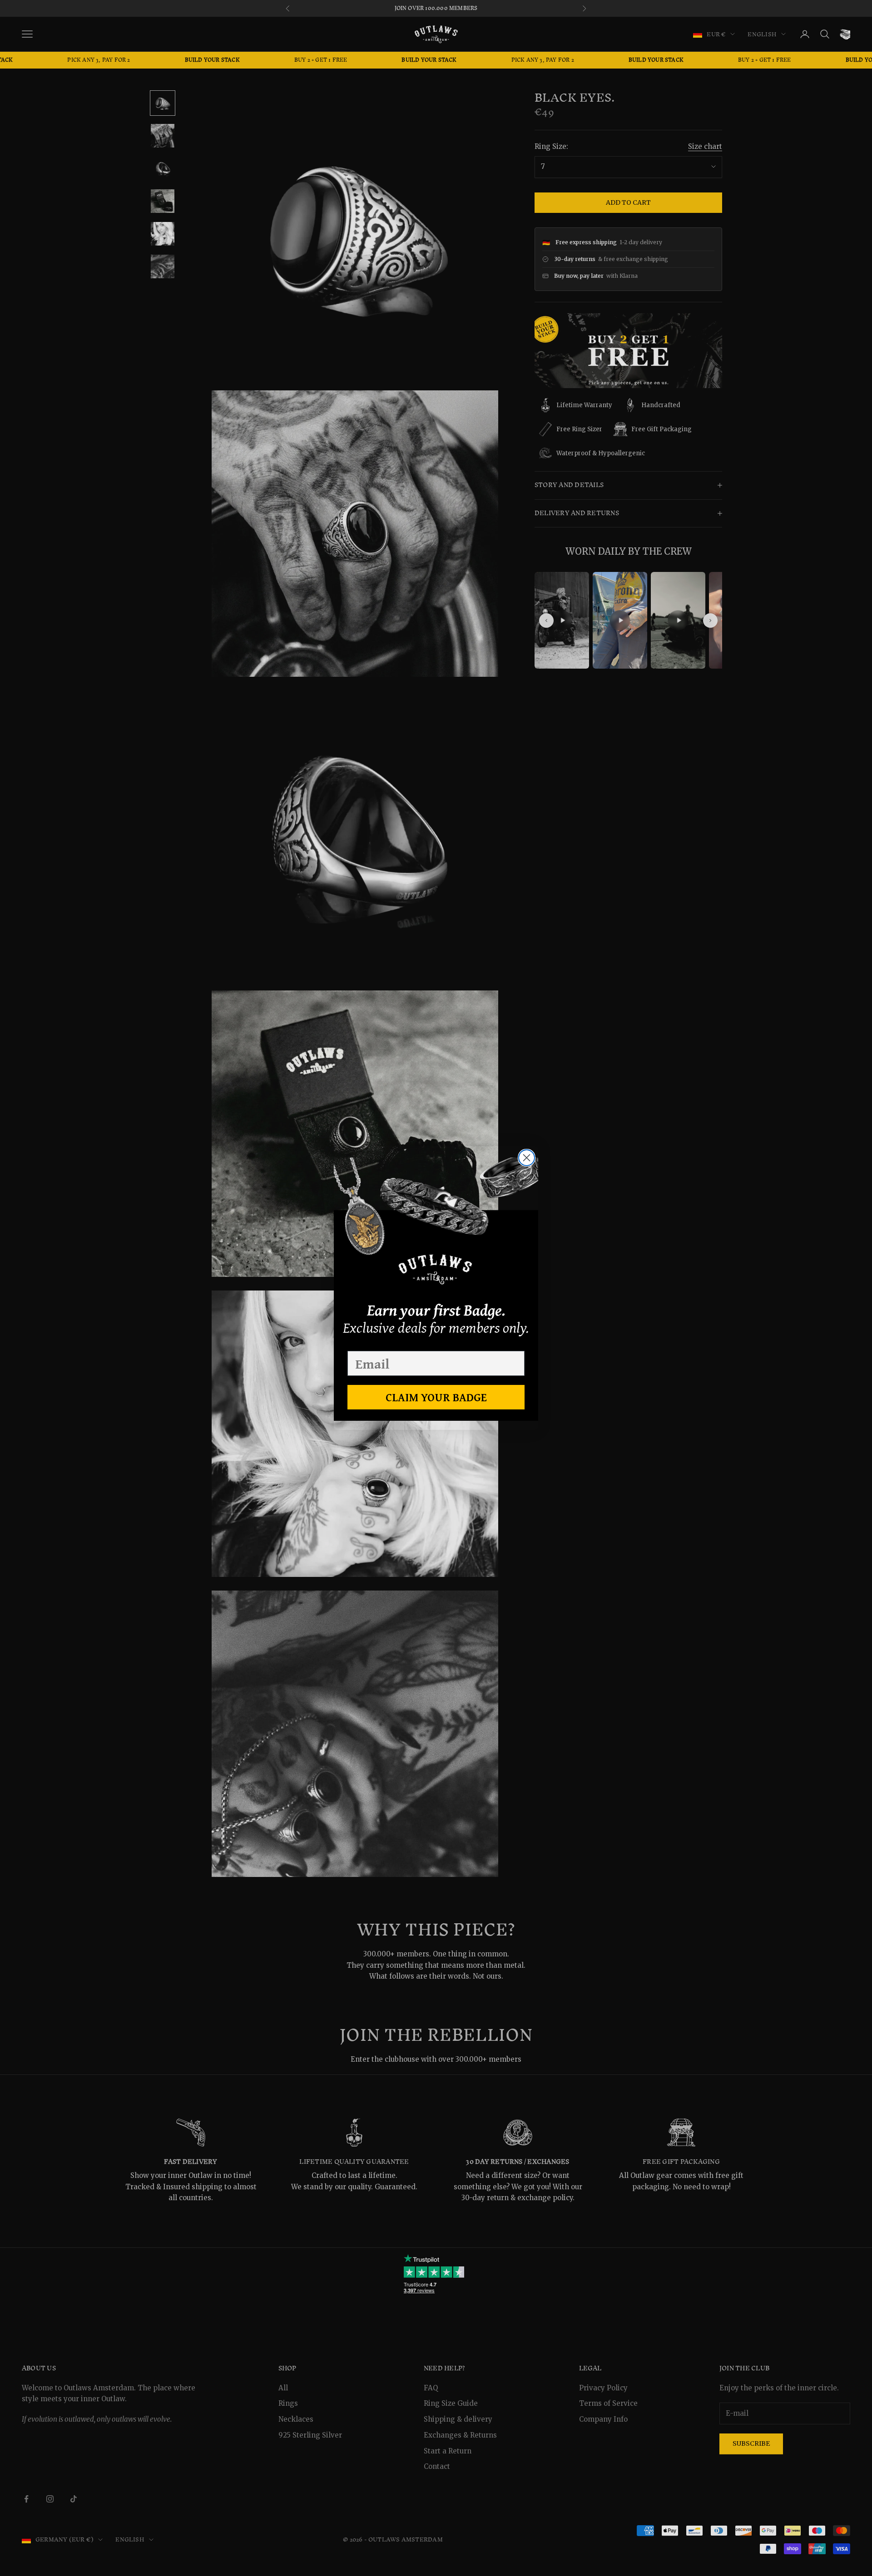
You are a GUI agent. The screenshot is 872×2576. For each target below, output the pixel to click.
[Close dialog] (527, 1158)
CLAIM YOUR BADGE (436, 1397)
